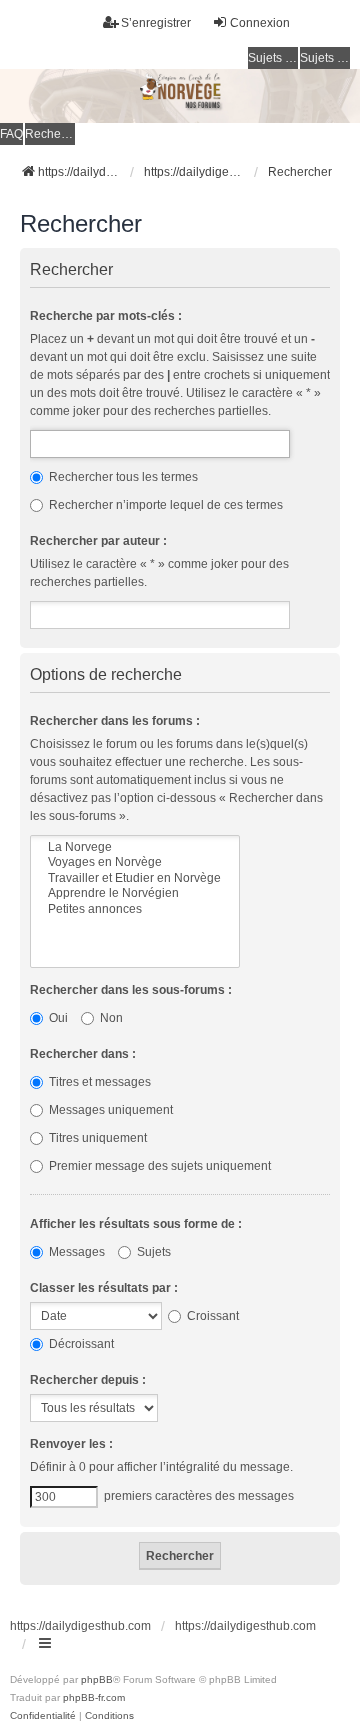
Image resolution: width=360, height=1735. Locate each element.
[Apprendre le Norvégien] (135, 893)
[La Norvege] (135, 847)
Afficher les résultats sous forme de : (136, 1224)
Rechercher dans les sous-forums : (131, 990)
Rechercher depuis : (88, 1380)
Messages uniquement (109, 1110)
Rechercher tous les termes (122, 477)
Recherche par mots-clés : (106, 316)
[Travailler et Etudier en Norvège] (135, 878)
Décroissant (80, 1344)
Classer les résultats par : (104, 1288)
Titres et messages (98, 1082)
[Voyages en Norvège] (135, 862)
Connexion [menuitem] (260, 23)
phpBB (97, 1679)
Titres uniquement (96, 1138)
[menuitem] (43, 1716)
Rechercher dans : (83, 1054)
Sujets (152, 1252)
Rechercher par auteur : (98, 541)
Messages (75, 1252)
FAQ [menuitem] (11, 134)
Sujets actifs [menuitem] (325, 58)
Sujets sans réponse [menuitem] (273, 58)
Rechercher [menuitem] (50, 134)
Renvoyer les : (71, 1444)
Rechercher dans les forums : (115, 721)
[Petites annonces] (135, 909)
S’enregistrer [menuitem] (156, 23)
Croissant (211, 1316)
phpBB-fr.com (94, 1697)
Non (110, 1018)
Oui (57, 1018)
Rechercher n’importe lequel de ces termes (164, 505)
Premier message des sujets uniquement (158, 1166)
